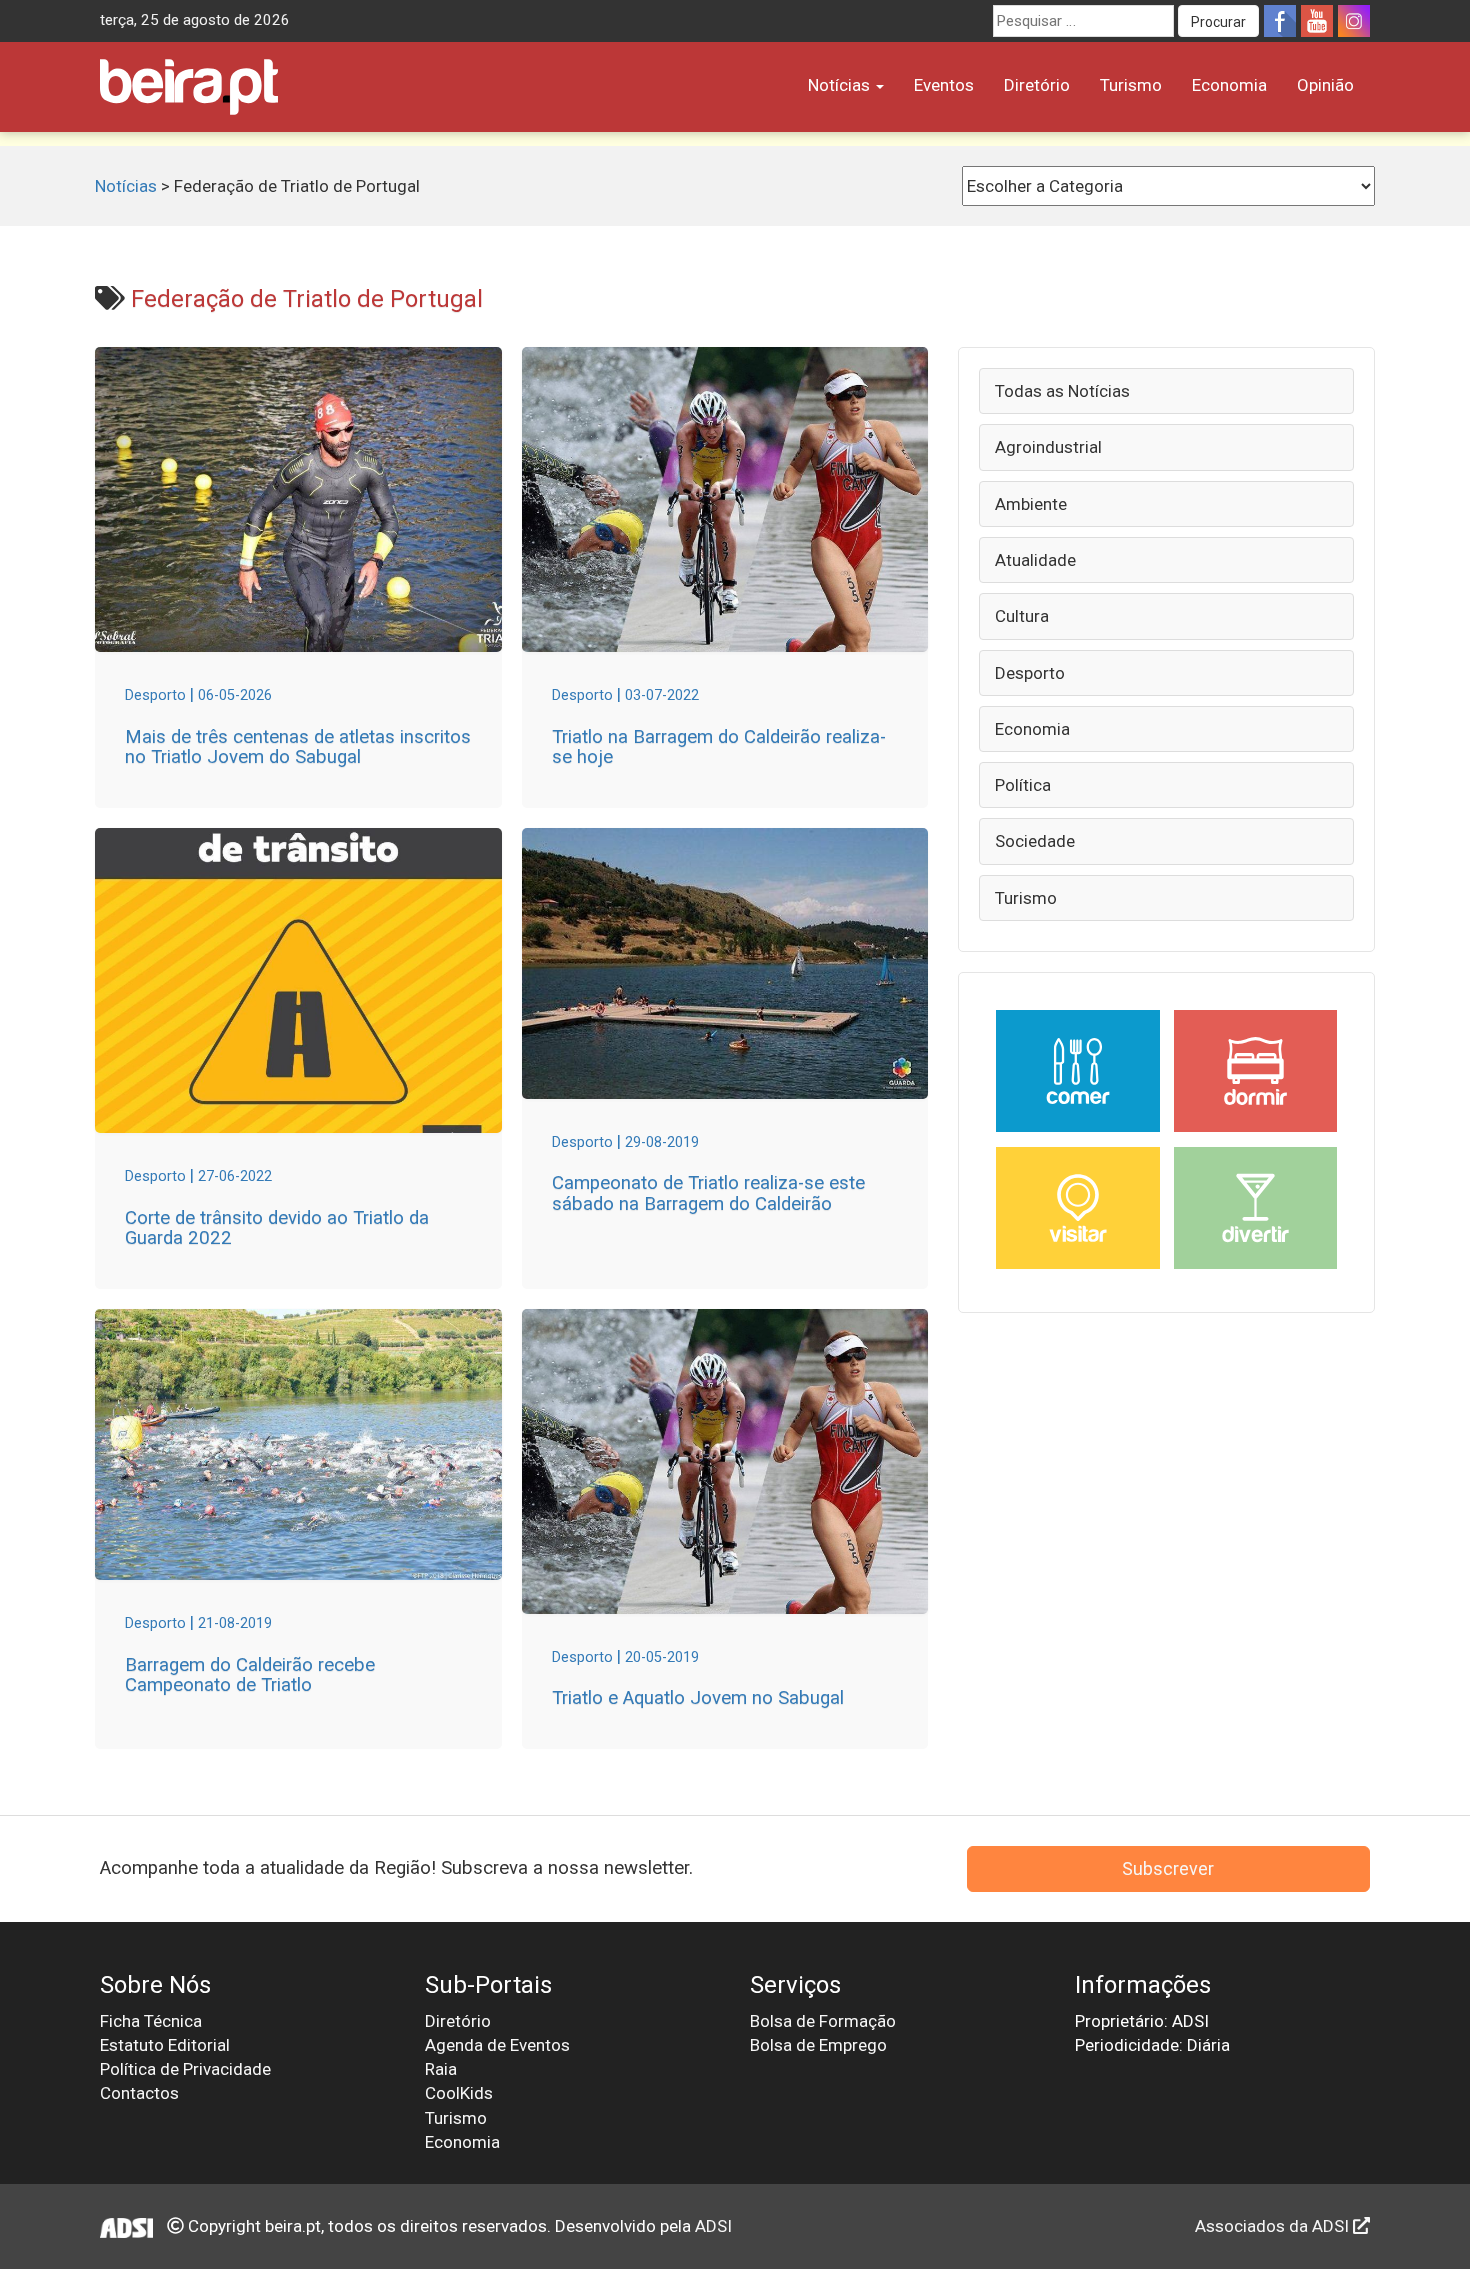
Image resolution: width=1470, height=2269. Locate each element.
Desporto (1030, 673)
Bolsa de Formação (823, 2021)
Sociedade (1035, 841)
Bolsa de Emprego (818, 2045)
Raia (441, 2069)
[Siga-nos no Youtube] (1317, 21)
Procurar (1218, 22)
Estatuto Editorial (165, 2045)
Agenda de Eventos (497, 2045)
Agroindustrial (1048, 447)
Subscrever (1168, 1868)
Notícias (841, 85)
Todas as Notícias (1062, 391)
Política (1023, 785)
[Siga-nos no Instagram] (1354, 21)
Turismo (1131, 85)
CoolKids (459, 2093)
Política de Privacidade (185, 2069)
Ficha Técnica (151, 2021)
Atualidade (1035, 560)
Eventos (944, 85)
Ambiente (1031, 504)
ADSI (713, 2226)
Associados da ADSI (1274, 2226)
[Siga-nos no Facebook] (1280, 21)
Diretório (1037, 85)
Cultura (1022, 616)
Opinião (1325, 85)
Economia (1229, 85)
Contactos (139, 2093)
